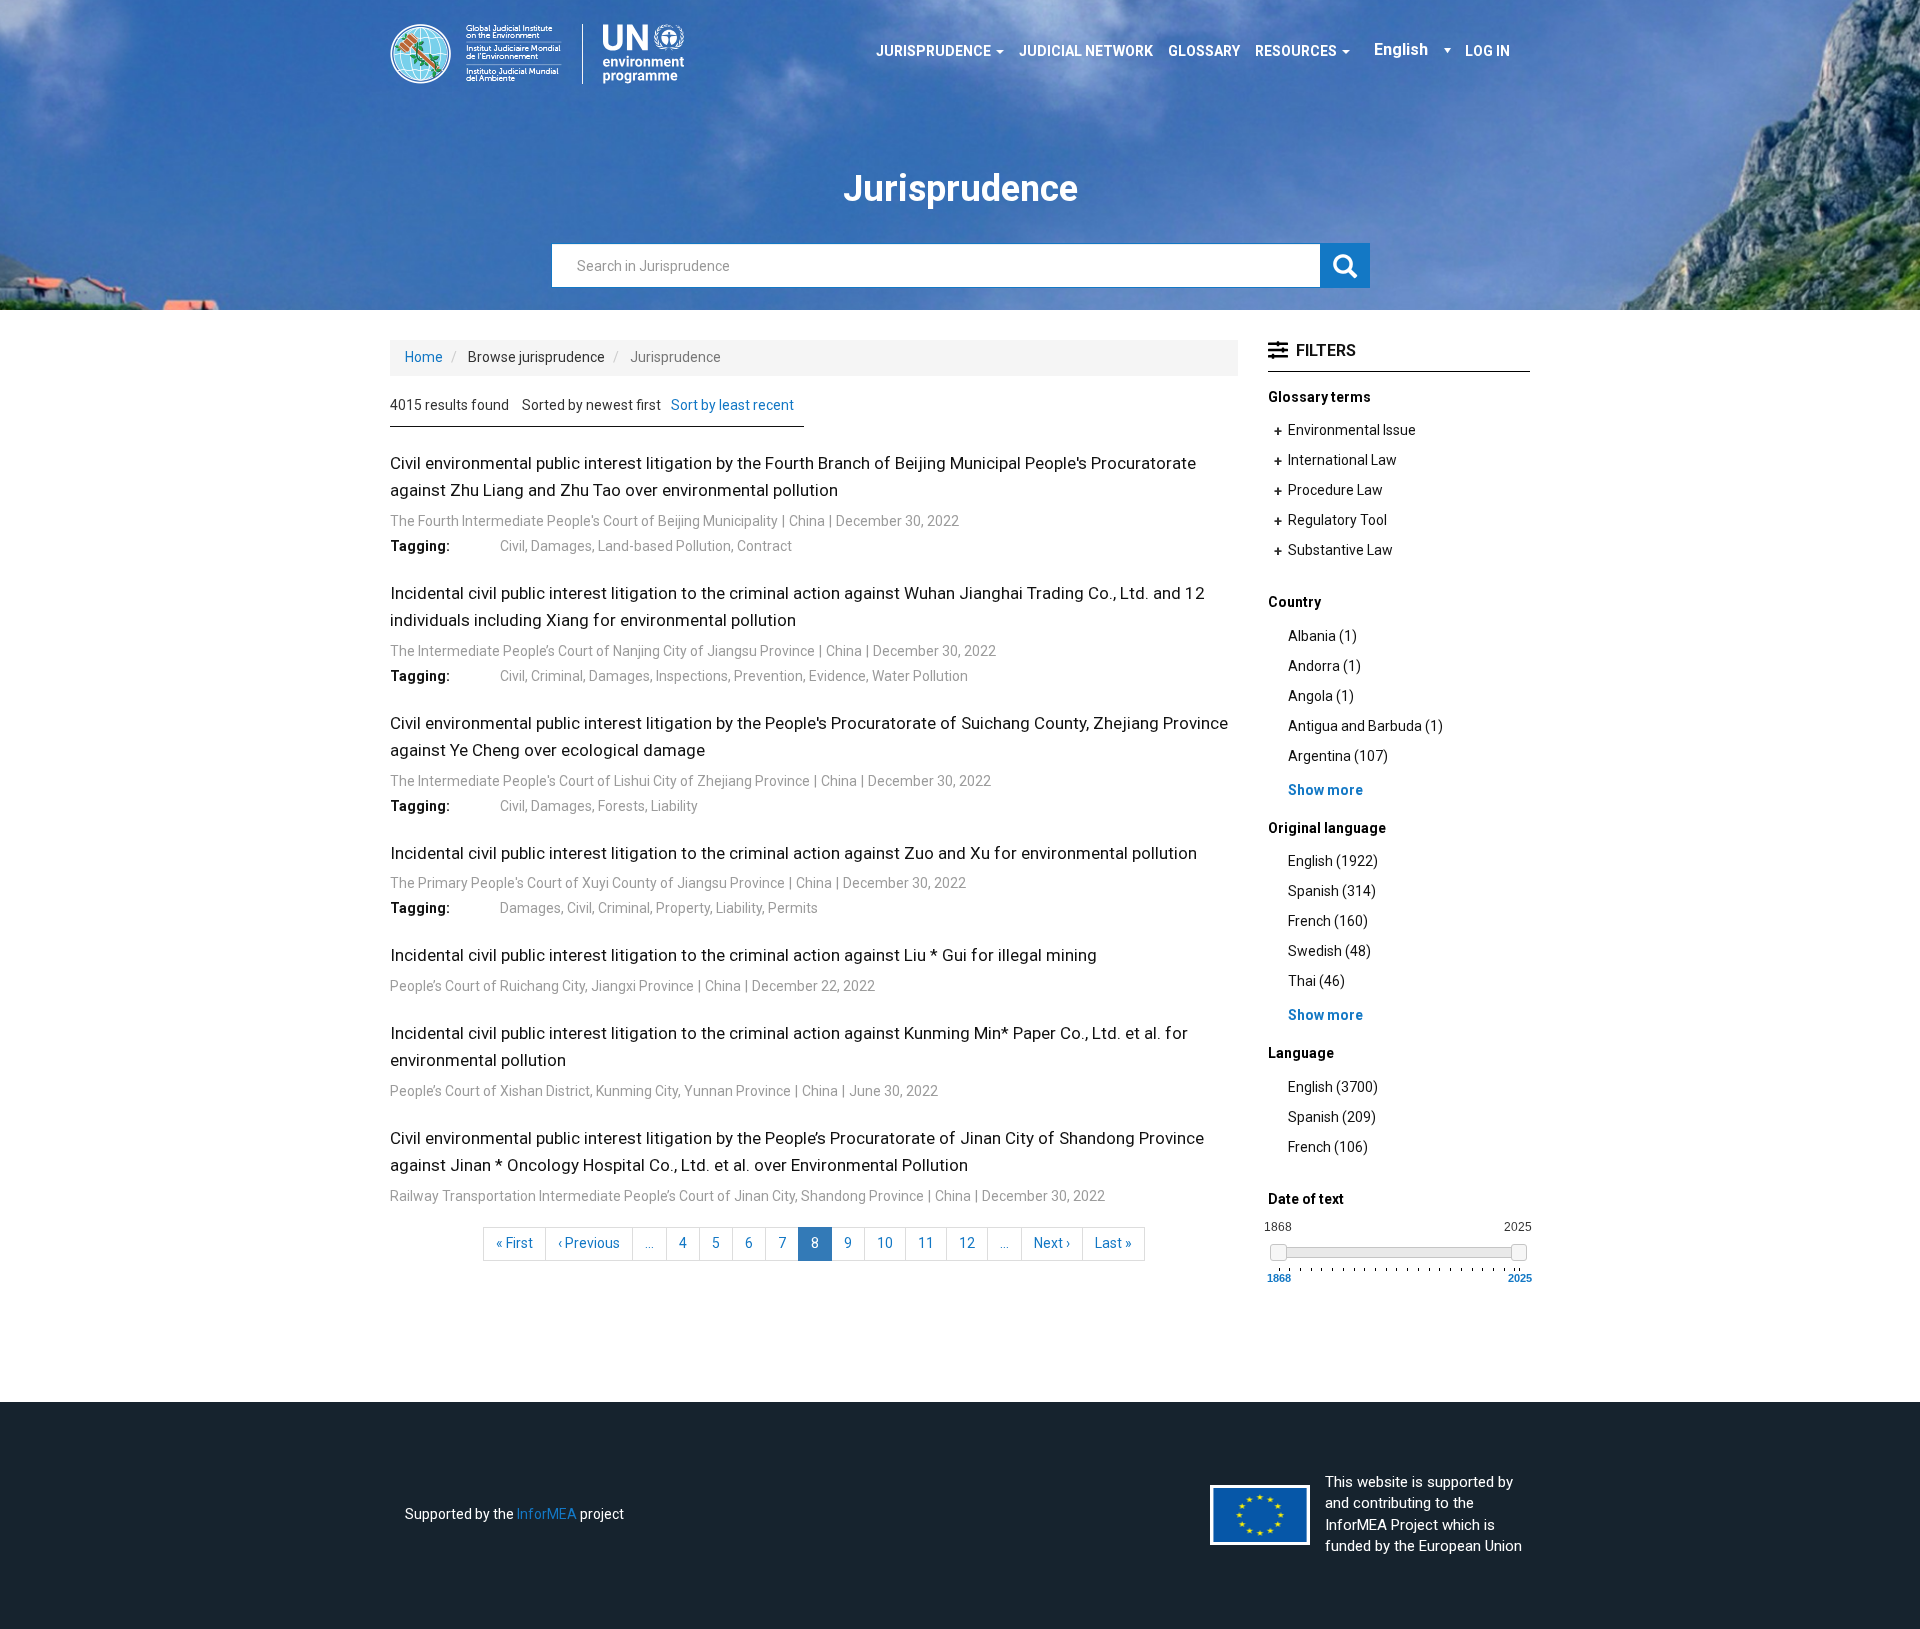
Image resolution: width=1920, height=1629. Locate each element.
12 (973, 1243)
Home (424, 357)
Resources (1297, 51)
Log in (1487, 51)
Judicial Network (1086, 51)
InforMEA (547, 1514)
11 (932, 1243)
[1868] (1278, 1252)
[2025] (1519, 1252)
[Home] (544, 54)
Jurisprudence (935, 51)
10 (891, 1243)
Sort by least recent (732, 405)
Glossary (1204, 51)
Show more (1325, 790)
